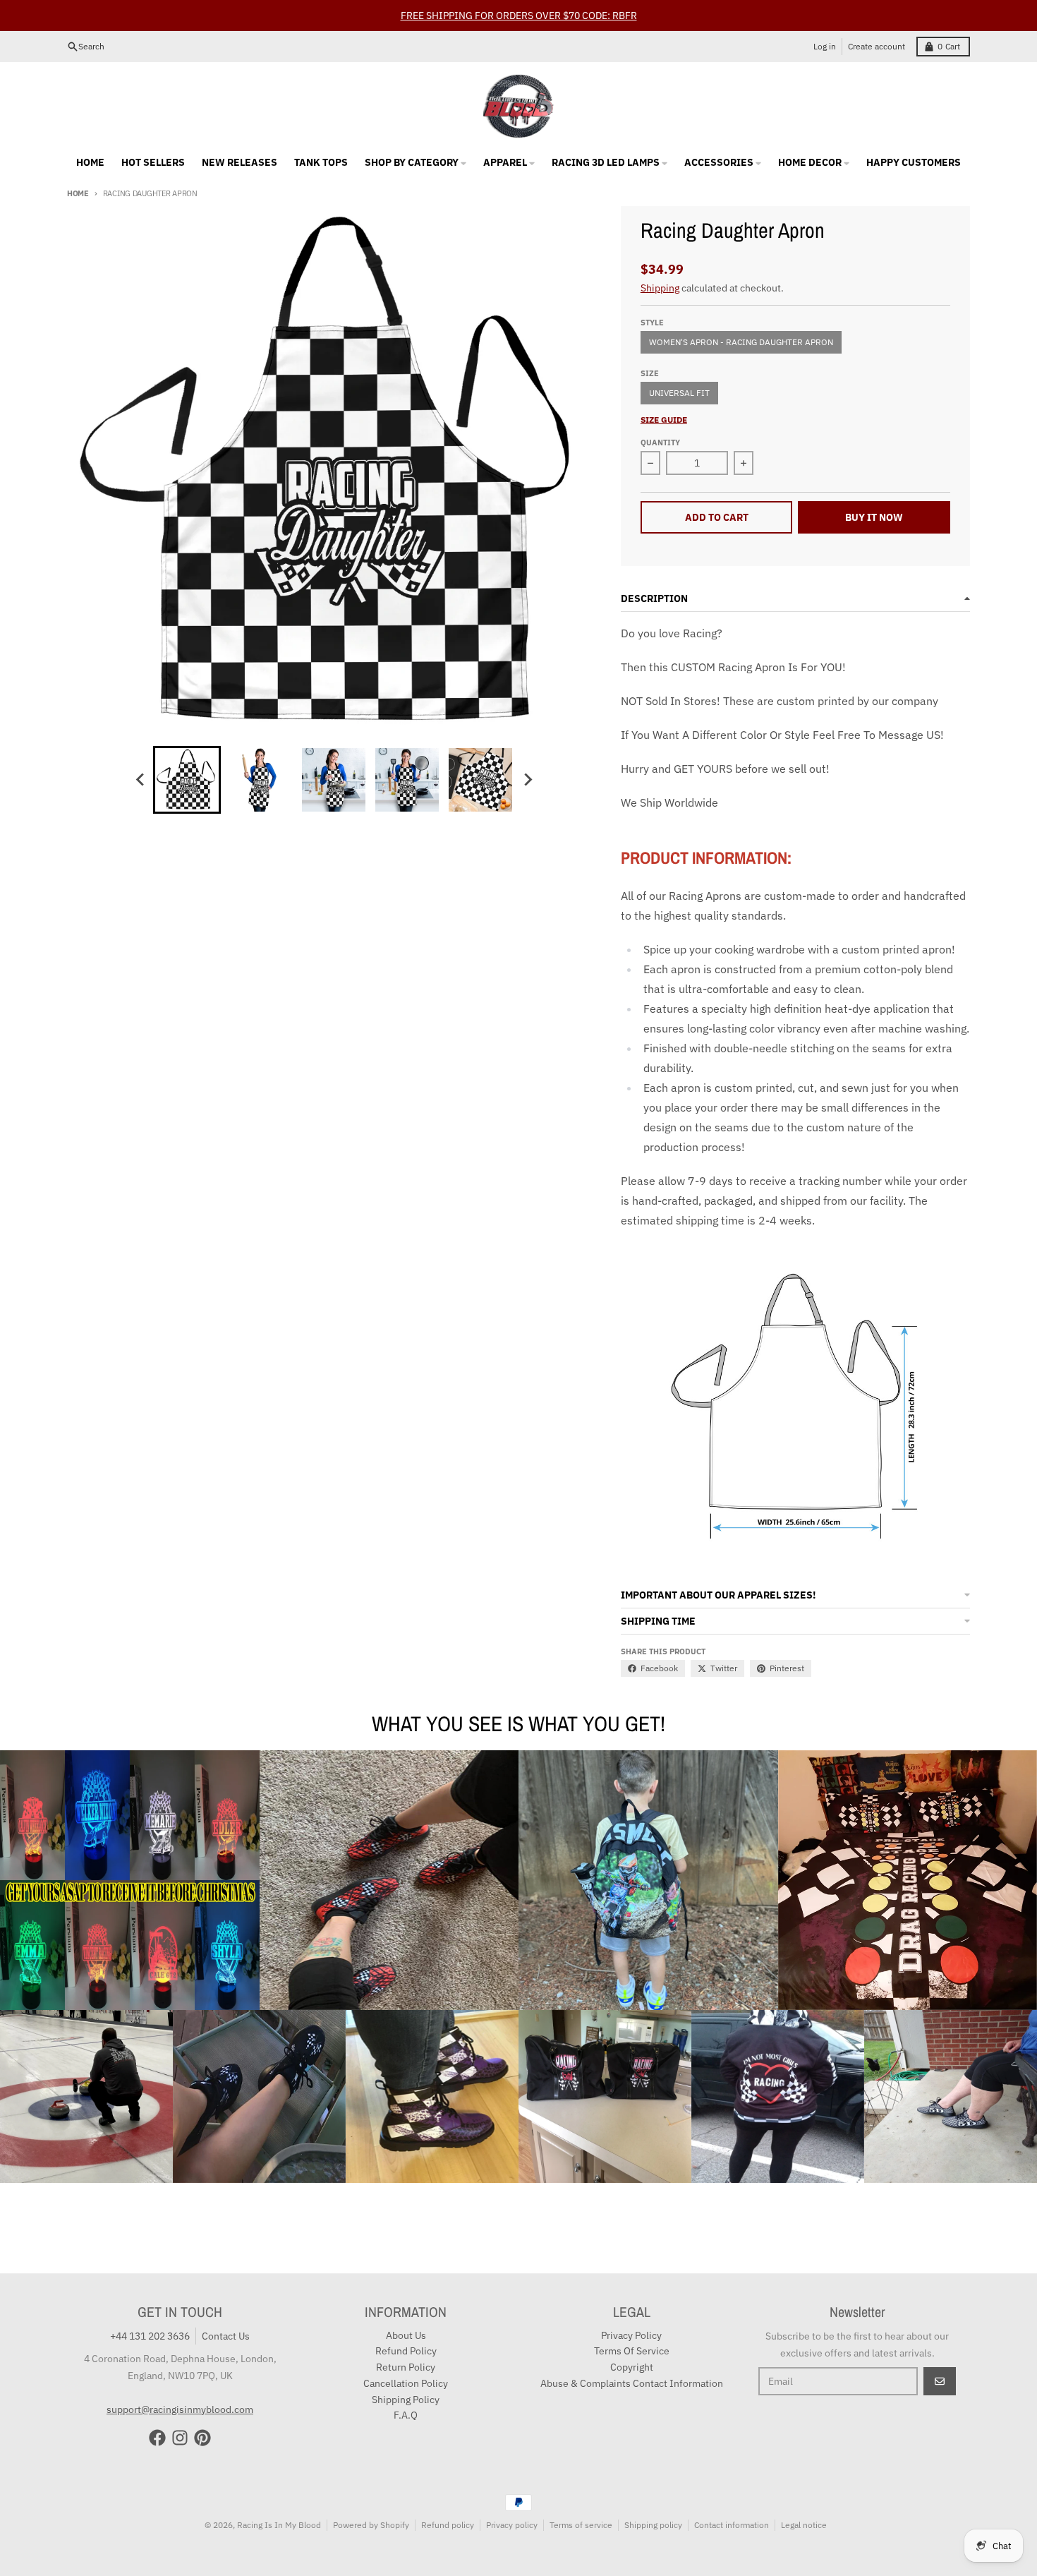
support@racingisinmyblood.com (180, 2409)
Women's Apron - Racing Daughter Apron (741, 342)
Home (78, 193)
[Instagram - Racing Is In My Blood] (180, 2438)
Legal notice (804, 2525)
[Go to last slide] (140, 780)
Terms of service (581, 2525)
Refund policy (448, 2525)
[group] (187, 780)
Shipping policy (653, 2525)
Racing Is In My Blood (279, 2525)
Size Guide (664, 420)
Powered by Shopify (371, 2525)
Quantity (660, 443)
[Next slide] (527, 780)
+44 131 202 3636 (150, 2336)
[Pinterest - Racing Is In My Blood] (202, 2438)
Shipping (660, 288)
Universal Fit (679, 393)
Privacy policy (512, 2525)
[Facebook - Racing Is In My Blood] (157, 2438)
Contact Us (226, 2336)
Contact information (732, 2525)
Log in (825, 46)
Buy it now (874, 517)
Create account (877, 46)
